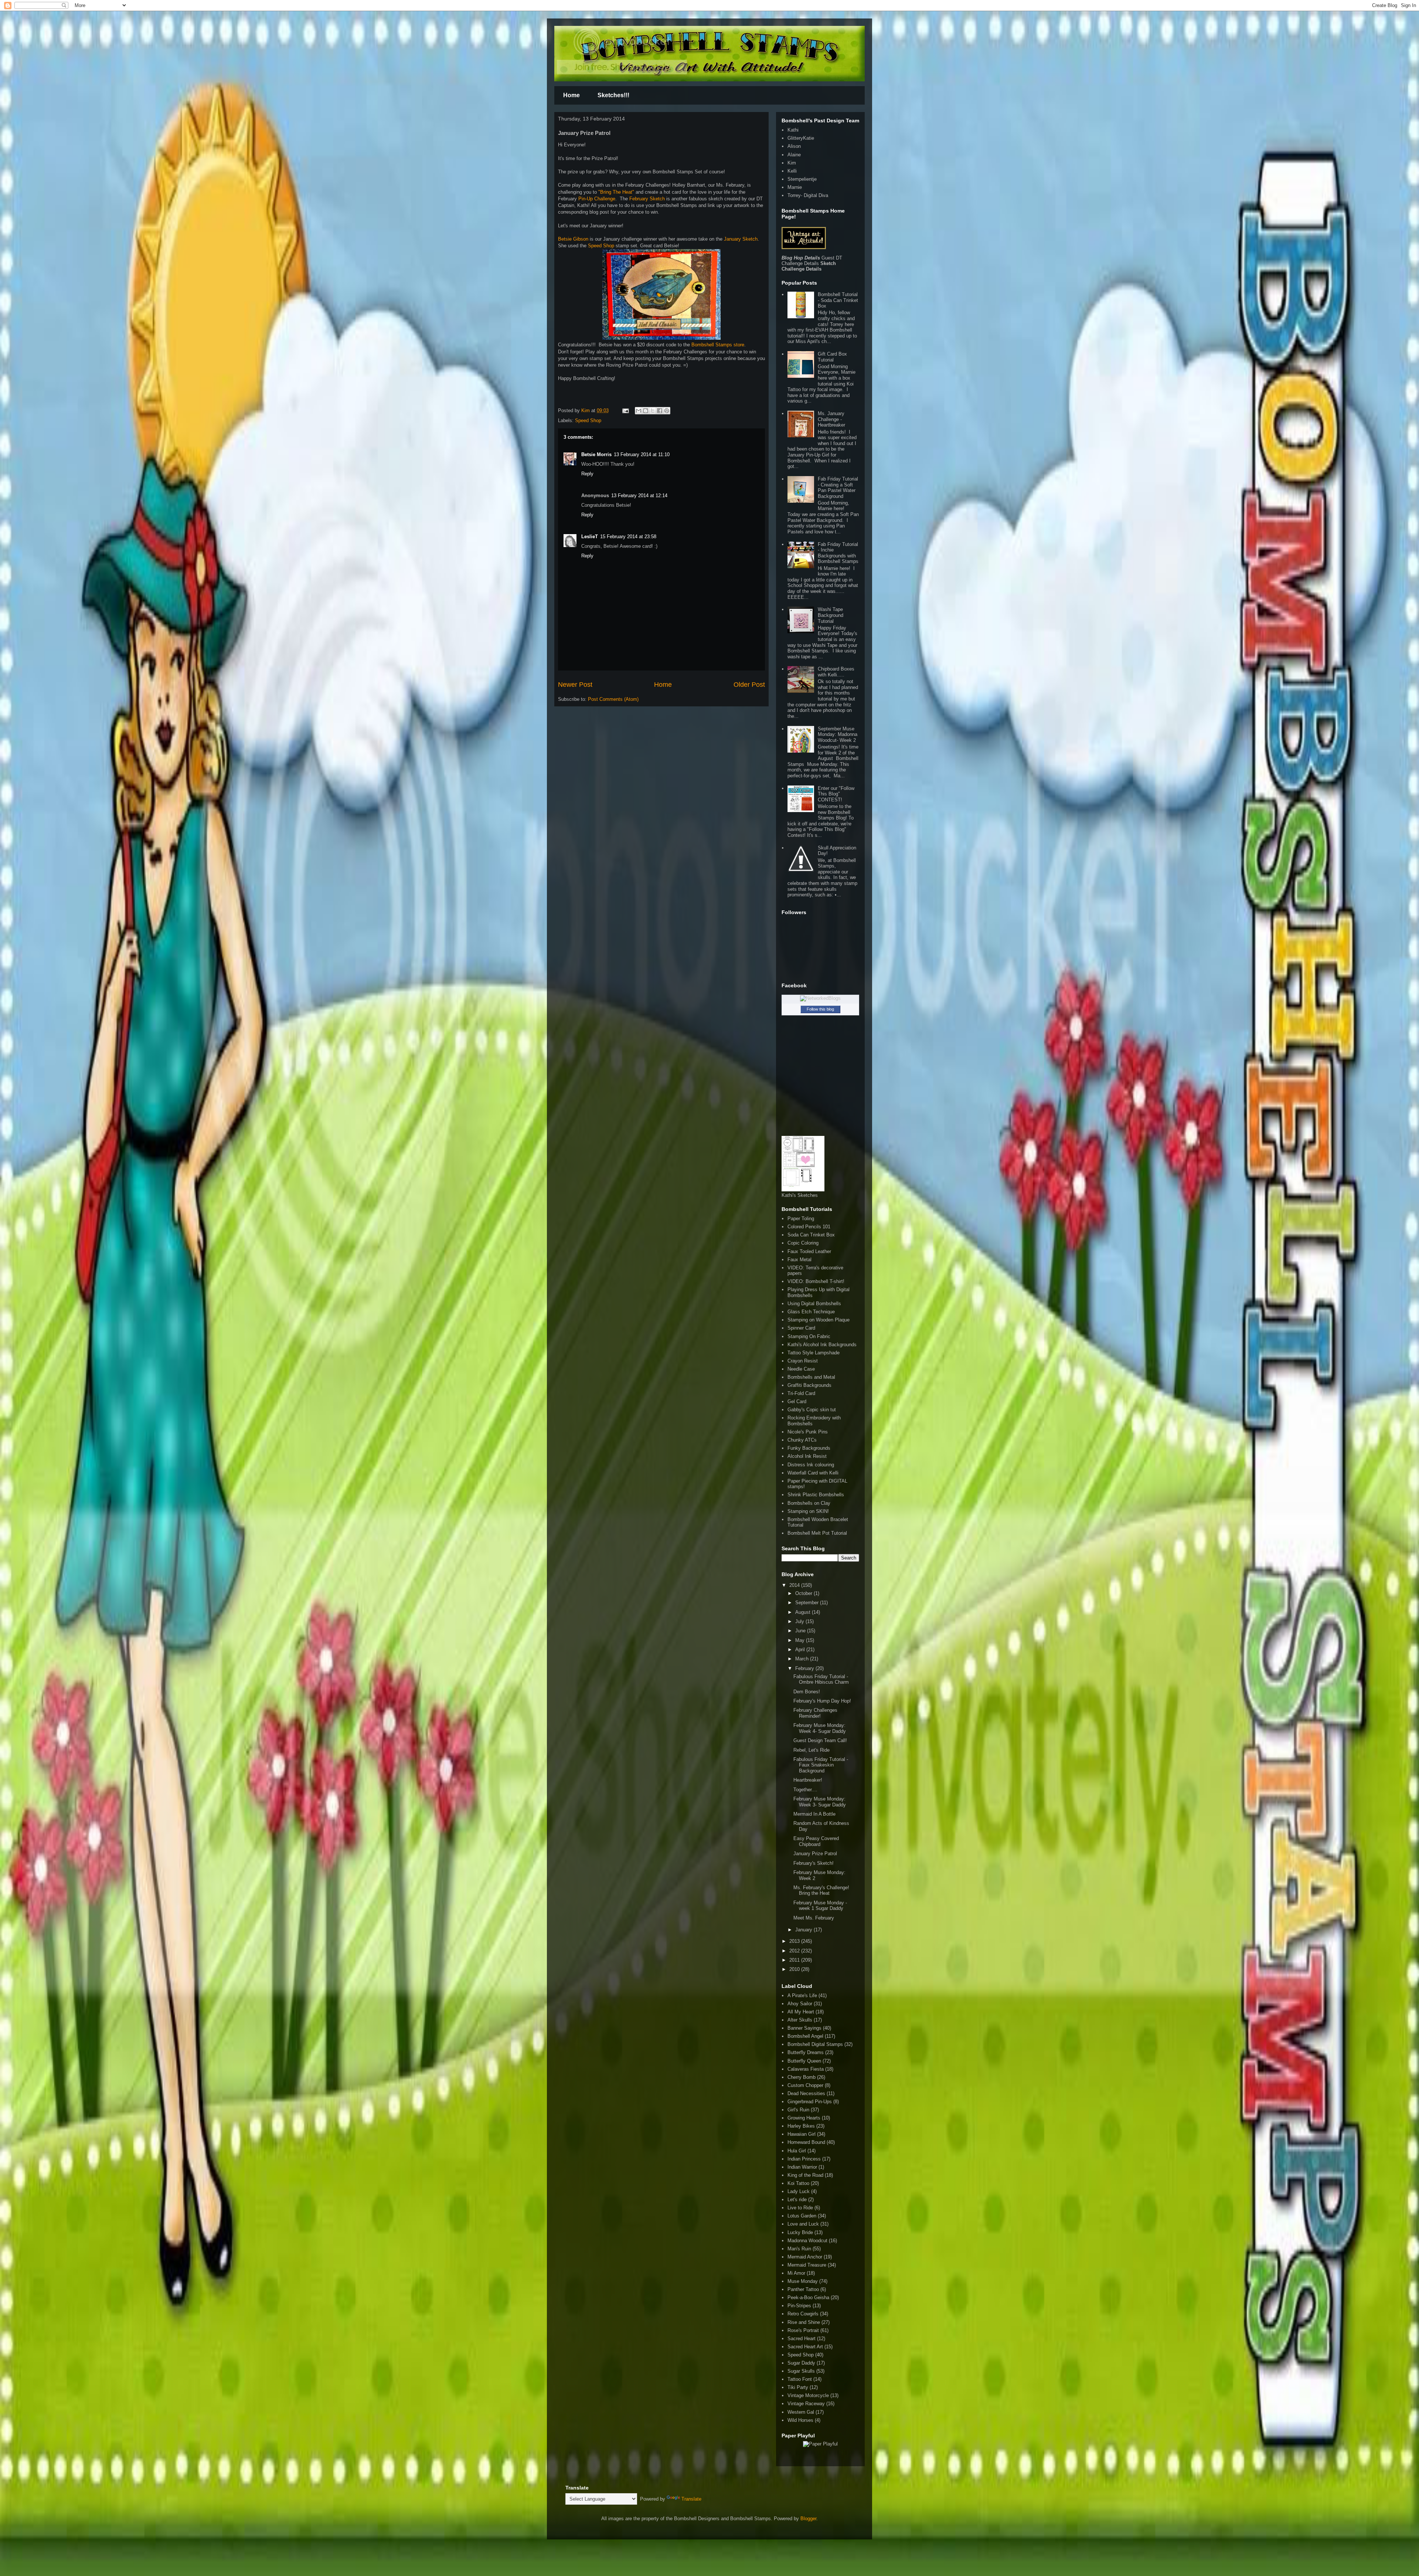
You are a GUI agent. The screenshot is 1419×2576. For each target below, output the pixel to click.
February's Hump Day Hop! (822, 1701)
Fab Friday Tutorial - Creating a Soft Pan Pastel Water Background (838, 488)
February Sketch (646, 199)
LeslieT (590, 537)
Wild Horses (800, 2420)
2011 (795, 1960)
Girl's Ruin (798, 2110)
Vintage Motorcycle (808, 2395)
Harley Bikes (801, 2126)
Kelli (792, 171)
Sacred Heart (802, 2339)
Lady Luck (799, 2191)
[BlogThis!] (646, 411)
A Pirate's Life (802, 1995)
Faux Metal (799, 1260)
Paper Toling (801, 1219)
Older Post (749, 685)
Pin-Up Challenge (597, 199)
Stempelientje (802, 179)
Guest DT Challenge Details (812, 261)
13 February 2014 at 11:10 (642, 454)
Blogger (808, 2519)
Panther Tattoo (803, 2289)
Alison (794, 146)
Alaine (794, 155)
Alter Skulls (800, 2020)
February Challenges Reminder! (815, 1713)
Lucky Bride (800, 2232)
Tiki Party (798, 2387)
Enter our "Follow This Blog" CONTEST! (836, 794)
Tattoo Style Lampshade (814, 1353)
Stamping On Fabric (809, 1336)
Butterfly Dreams (806, 2052)
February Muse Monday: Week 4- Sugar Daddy (820, 1728)
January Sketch (741, 239)
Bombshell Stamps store (718, 345)
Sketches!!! (613, 95)
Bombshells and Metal (811, 1377)
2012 (795, 1951)
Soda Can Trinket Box (811, 1235)
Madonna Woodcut (807, 2241)
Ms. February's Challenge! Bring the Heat (821, 1891)
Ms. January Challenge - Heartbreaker (831, 419)
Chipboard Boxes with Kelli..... (836, 672)
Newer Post (575, 685)
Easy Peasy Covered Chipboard (816, 1841)
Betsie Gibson (573, 239)
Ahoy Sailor (800, 2004)
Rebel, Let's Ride (811, 1750)
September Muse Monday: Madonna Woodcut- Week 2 (838, 734)
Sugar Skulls (801, 2371)
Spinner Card (801, 1328)
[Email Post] (625, 410)
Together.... (805, 1790)
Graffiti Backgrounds (809, 1385)
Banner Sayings (804, 2028)
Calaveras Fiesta (806, 2069)
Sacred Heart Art (805, 2347)
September (808, 1603)
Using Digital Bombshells (814, 1304)
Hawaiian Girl (802, 2134)
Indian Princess (804, 2159)
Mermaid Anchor (805, 2257)
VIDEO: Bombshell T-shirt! (816, 1281)
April (801, 1650)
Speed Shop (601, 246)
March (803, 1659)
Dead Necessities (806, 2093)
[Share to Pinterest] (667, 411)
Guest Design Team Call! (820, 1740)
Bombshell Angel (805, 2036)
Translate (691, 2499)
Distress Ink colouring (811, 1465)
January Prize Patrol (815, 1854)
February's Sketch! (814, 1863)
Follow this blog (820, 1009)
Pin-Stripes (799, 2306)
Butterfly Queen (804, 2061)
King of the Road (805, 2175)
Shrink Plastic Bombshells (816, 1495)
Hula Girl (797, 2151)
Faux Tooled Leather (809, 1251)
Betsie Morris (596, 454)
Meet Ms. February (814, 1918)
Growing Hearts (804, 2118)
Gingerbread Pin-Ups (810, 2102)
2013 (795, 1941)
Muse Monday (803, 2281)
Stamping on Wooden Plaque (819, 1320)
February (805, 1668)
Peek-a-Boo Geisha (808, 2297)
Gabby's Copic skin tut (812, 1410)
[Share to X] (653, 411)
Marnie (795, 187)
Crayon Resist (803, 1361)
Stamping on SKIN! (808, 1511)
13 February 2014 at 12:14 (639, 495)
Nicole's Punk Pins (808, 1432)
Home (571, 95)
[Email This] (639, 411)
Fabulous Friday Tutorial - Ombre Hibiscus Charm (821, 1679)
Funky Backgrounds (809, 1448)
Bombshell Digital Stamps (815, 2044)
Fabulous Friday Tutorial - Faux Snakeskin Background (821, 1765)
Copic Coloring (803, 1243)
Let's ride (797, 2200)
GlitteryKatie (801, 138)
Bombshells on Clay (809, 1503)
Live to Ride (800, 2208)
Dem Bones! (807, 1692)
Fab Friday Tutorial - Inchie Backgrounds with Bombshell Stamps (838, 553)
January (804, 1930)
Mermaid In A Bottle (814, 1814)
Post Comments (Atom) (613, 699)
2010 (795, 1969)
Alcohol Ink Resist (807, 1456)
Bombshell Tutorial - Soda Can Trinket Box (838, 300)
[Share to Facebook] (660, 411)
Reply (587, 474)
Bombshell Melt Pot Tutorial (817, 1533)
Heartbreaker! (808, 1780)
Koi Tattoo (798, 2183)
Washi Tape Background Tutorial (831, 615)
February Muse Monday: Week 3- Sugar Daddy (820, 1802)
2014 (795, 1585)
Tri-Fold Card (801, 1393)
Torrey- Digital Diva (808, 195)
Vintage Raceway (806, 2404)
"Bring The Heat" (616, 192)
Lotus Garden (802, 2216)
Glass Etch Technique (811, 1312)
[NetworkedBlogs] (820, 998)
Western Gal (801, 2412)
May (801, 1640)
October (804, 1593)
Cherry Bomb (802, 2077)
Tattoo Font (800, 2379)
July (800, 1621)
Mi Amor (796, 2273)
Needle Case (801, 1369)
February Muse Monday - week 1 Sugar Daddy (820, 1906)
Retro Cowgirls (803, 2314)
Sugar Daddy (801, 2363)
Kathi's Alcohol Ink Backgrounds (822, 1345)
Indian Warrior (802, 2167)
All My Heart (801, 2012)
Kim (586, 410)
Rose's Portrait (803, 2330)
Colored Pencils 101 (809, 1227)
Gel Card (797, 1401)
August (804, 1612)
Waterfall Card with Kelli (813, 1473)
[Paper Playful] (820, 2444)
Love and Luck (803, 2224)
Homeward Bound (806, 2142)
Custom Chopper (805, 2085)
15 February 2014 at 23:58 (628, 537)
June (801, 1631)
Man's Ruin (799, 2249)
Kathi (793, 130)
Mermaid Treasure (807, 2265)
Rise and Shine (804, 2322)
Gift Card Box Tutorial (832, 357)
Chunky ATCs (802, 1440)
